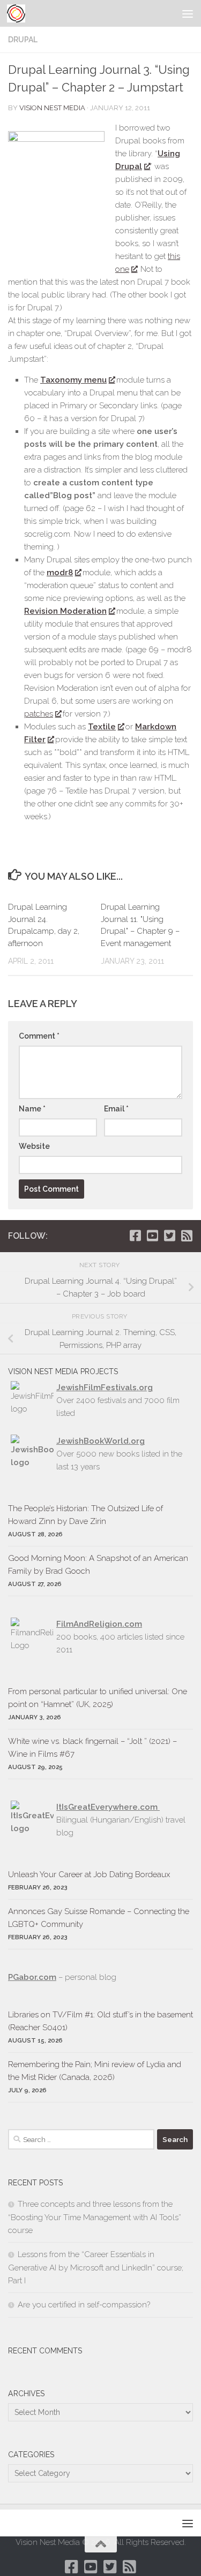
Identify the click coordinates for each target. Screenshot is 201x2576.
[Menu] (188, 13)
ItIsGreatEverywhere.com (108, 1807)
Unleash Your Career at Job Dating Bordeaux (89, 1874)
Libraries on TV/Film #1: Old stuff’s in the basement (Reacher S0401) (100, 2021)
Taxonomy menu (73, 380)
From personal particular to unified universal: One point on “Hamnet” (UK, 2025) (98, 1698)
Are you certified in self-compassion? (84, 2305)
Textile (102, 727)
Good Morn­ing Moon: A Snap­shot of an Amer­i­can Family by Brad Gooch (98, 1565)
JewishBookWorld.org (100, 1441)
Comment (39, 1036)
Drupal (23, 40)
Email (116, 1109)
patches (39, 714)
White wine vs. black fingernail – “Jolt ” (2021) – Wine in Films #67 (92, 1748)
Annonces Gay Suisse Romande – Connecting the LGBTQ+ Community (99, 1918)
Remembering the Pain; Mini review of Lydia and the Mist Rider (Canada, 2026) (95, 2071)
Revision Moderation (65, 611)
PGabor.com (32, 1977)
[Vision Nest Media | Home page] (19, 13)
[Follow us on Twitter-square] (169, 1236)
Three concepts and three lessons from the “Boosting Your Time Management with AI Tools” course (95, 2217)
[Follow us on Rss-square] (187, 1236)
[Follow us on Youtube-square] (152, 1236)
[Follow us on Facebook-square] (135, 1236)
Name (32, 1109)
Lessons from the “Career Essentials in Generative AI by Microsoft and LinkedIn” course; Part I (96, 2268)
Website (34, 1146)
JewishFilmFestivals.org (105, 1388)
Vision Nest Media (52, 108)
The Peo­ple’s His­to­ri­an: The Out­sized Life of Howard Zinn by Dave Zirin (85, 1515)
